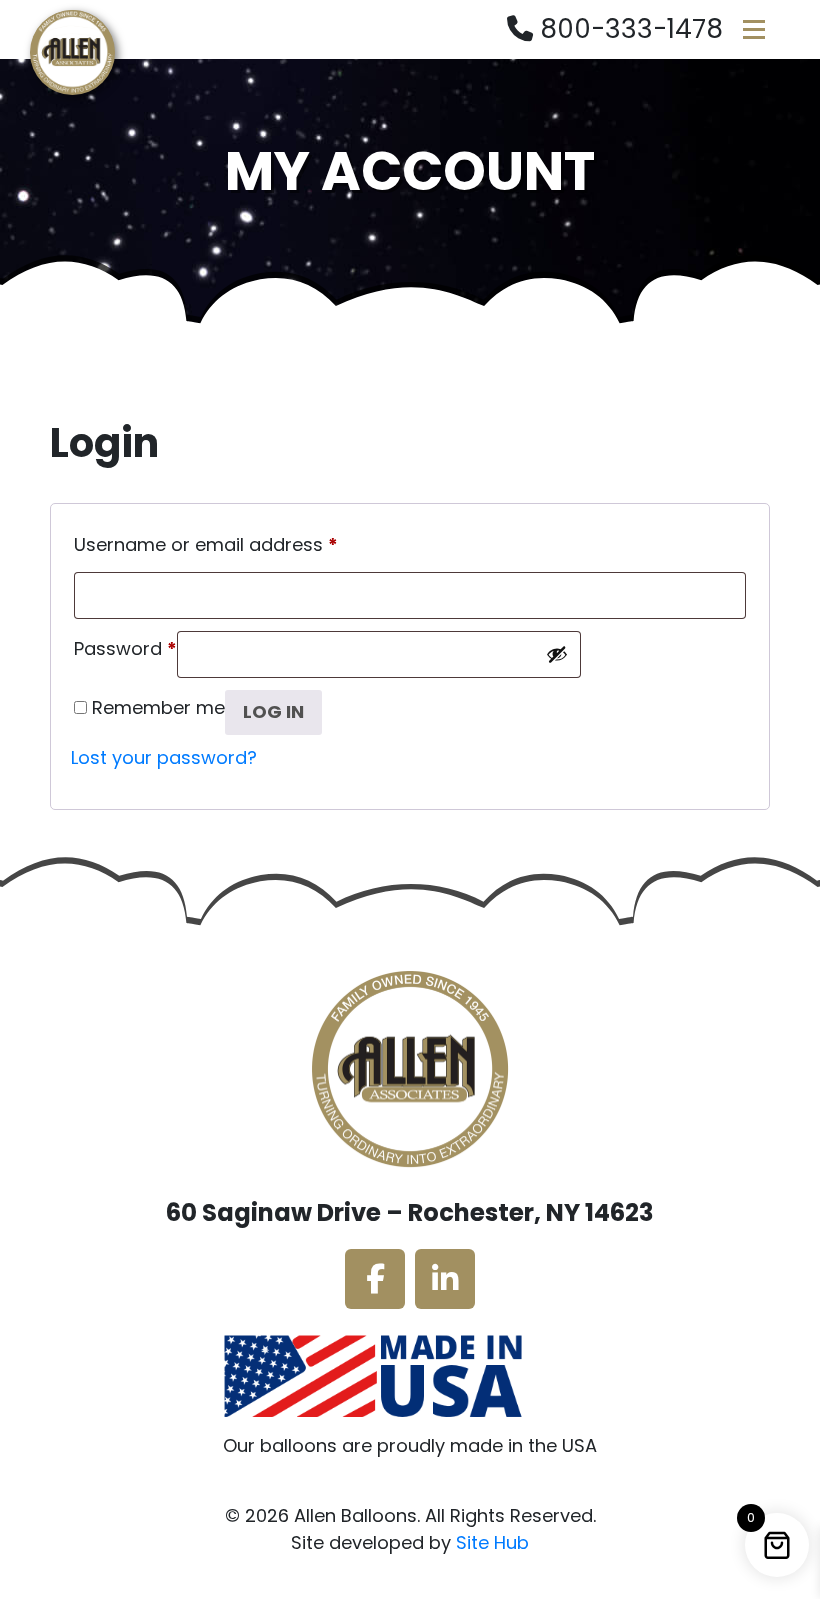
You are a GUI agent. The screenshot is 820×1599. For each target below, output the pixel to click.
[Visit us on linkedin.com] (445, 1279)
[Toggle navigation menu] (754, 29)
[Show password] (557, 654)
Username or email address (206, 542)
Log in (273, 711)
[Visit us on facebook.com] (375, 1279)
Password (125, 646)
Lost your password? (164, 757)
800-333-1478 (631, 29)
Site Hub (492, 1542)
